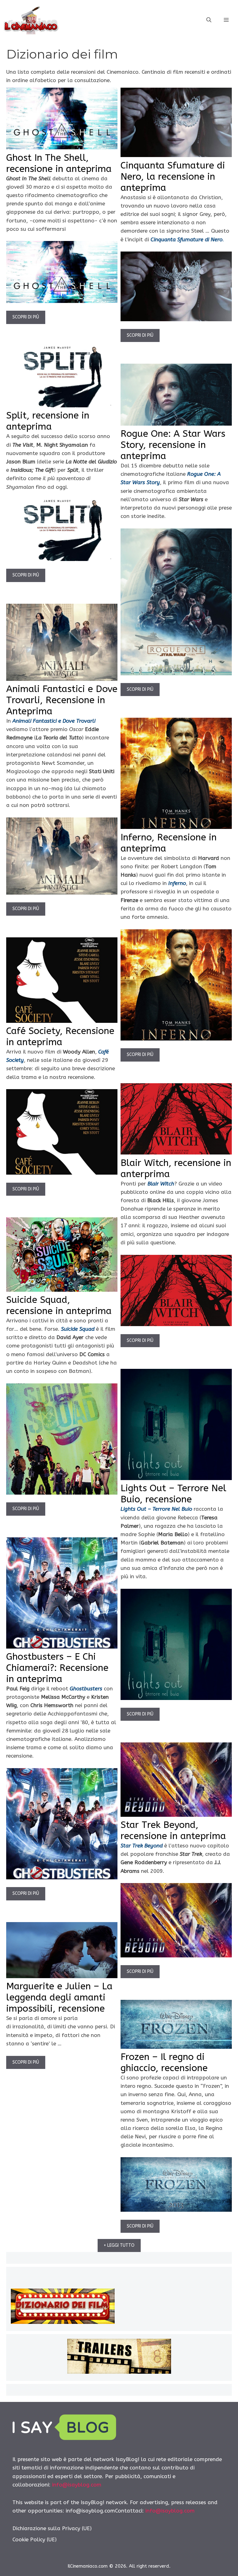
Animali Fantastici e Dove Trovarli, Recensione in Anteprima (62, 700)
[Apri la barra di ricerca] (209, 20)
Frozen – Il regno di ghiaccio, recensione (164, 2062)
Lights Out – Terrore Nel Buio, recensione (173, 1494)
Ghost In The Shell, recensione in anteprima (59, 163)
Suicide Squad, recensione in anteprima (59, 1305)
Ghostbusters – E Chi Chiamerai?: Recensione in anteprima (57, 1668)
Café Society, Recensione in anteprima (60, 1036)
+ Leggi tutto (119, 2245)
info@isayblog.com (77, 2485)
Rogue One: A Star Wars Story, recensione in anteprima (173, 445)
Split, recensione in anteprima (48, 421)
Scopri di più (26, 317)
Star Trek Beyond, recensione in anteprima (173, 1830)
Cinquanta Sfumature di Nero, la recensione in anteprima (173, 177)
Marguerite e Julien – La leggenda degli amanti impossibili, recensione (59, 1997)
